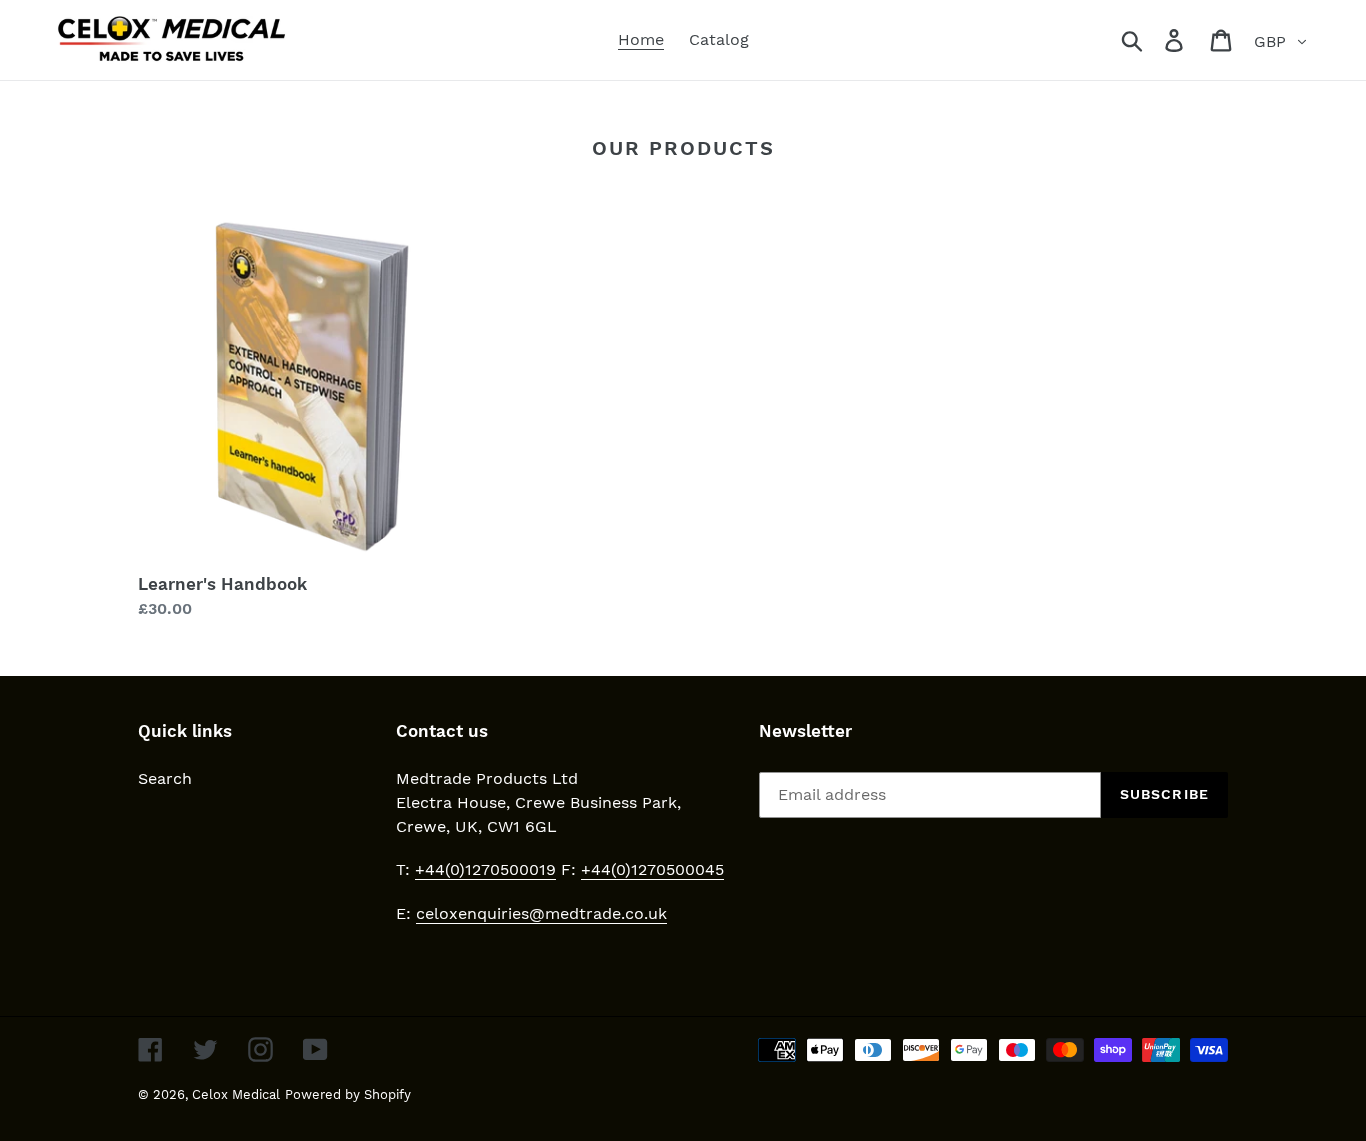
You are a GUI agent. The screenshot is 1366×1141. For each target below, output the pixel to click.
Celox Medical (236, 1094)
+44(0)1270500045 (652, 869)
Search (165, 778)
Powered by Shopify (348, 1094)
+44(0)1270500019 (485, 869)
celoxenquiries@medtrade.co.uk (541, 913)
